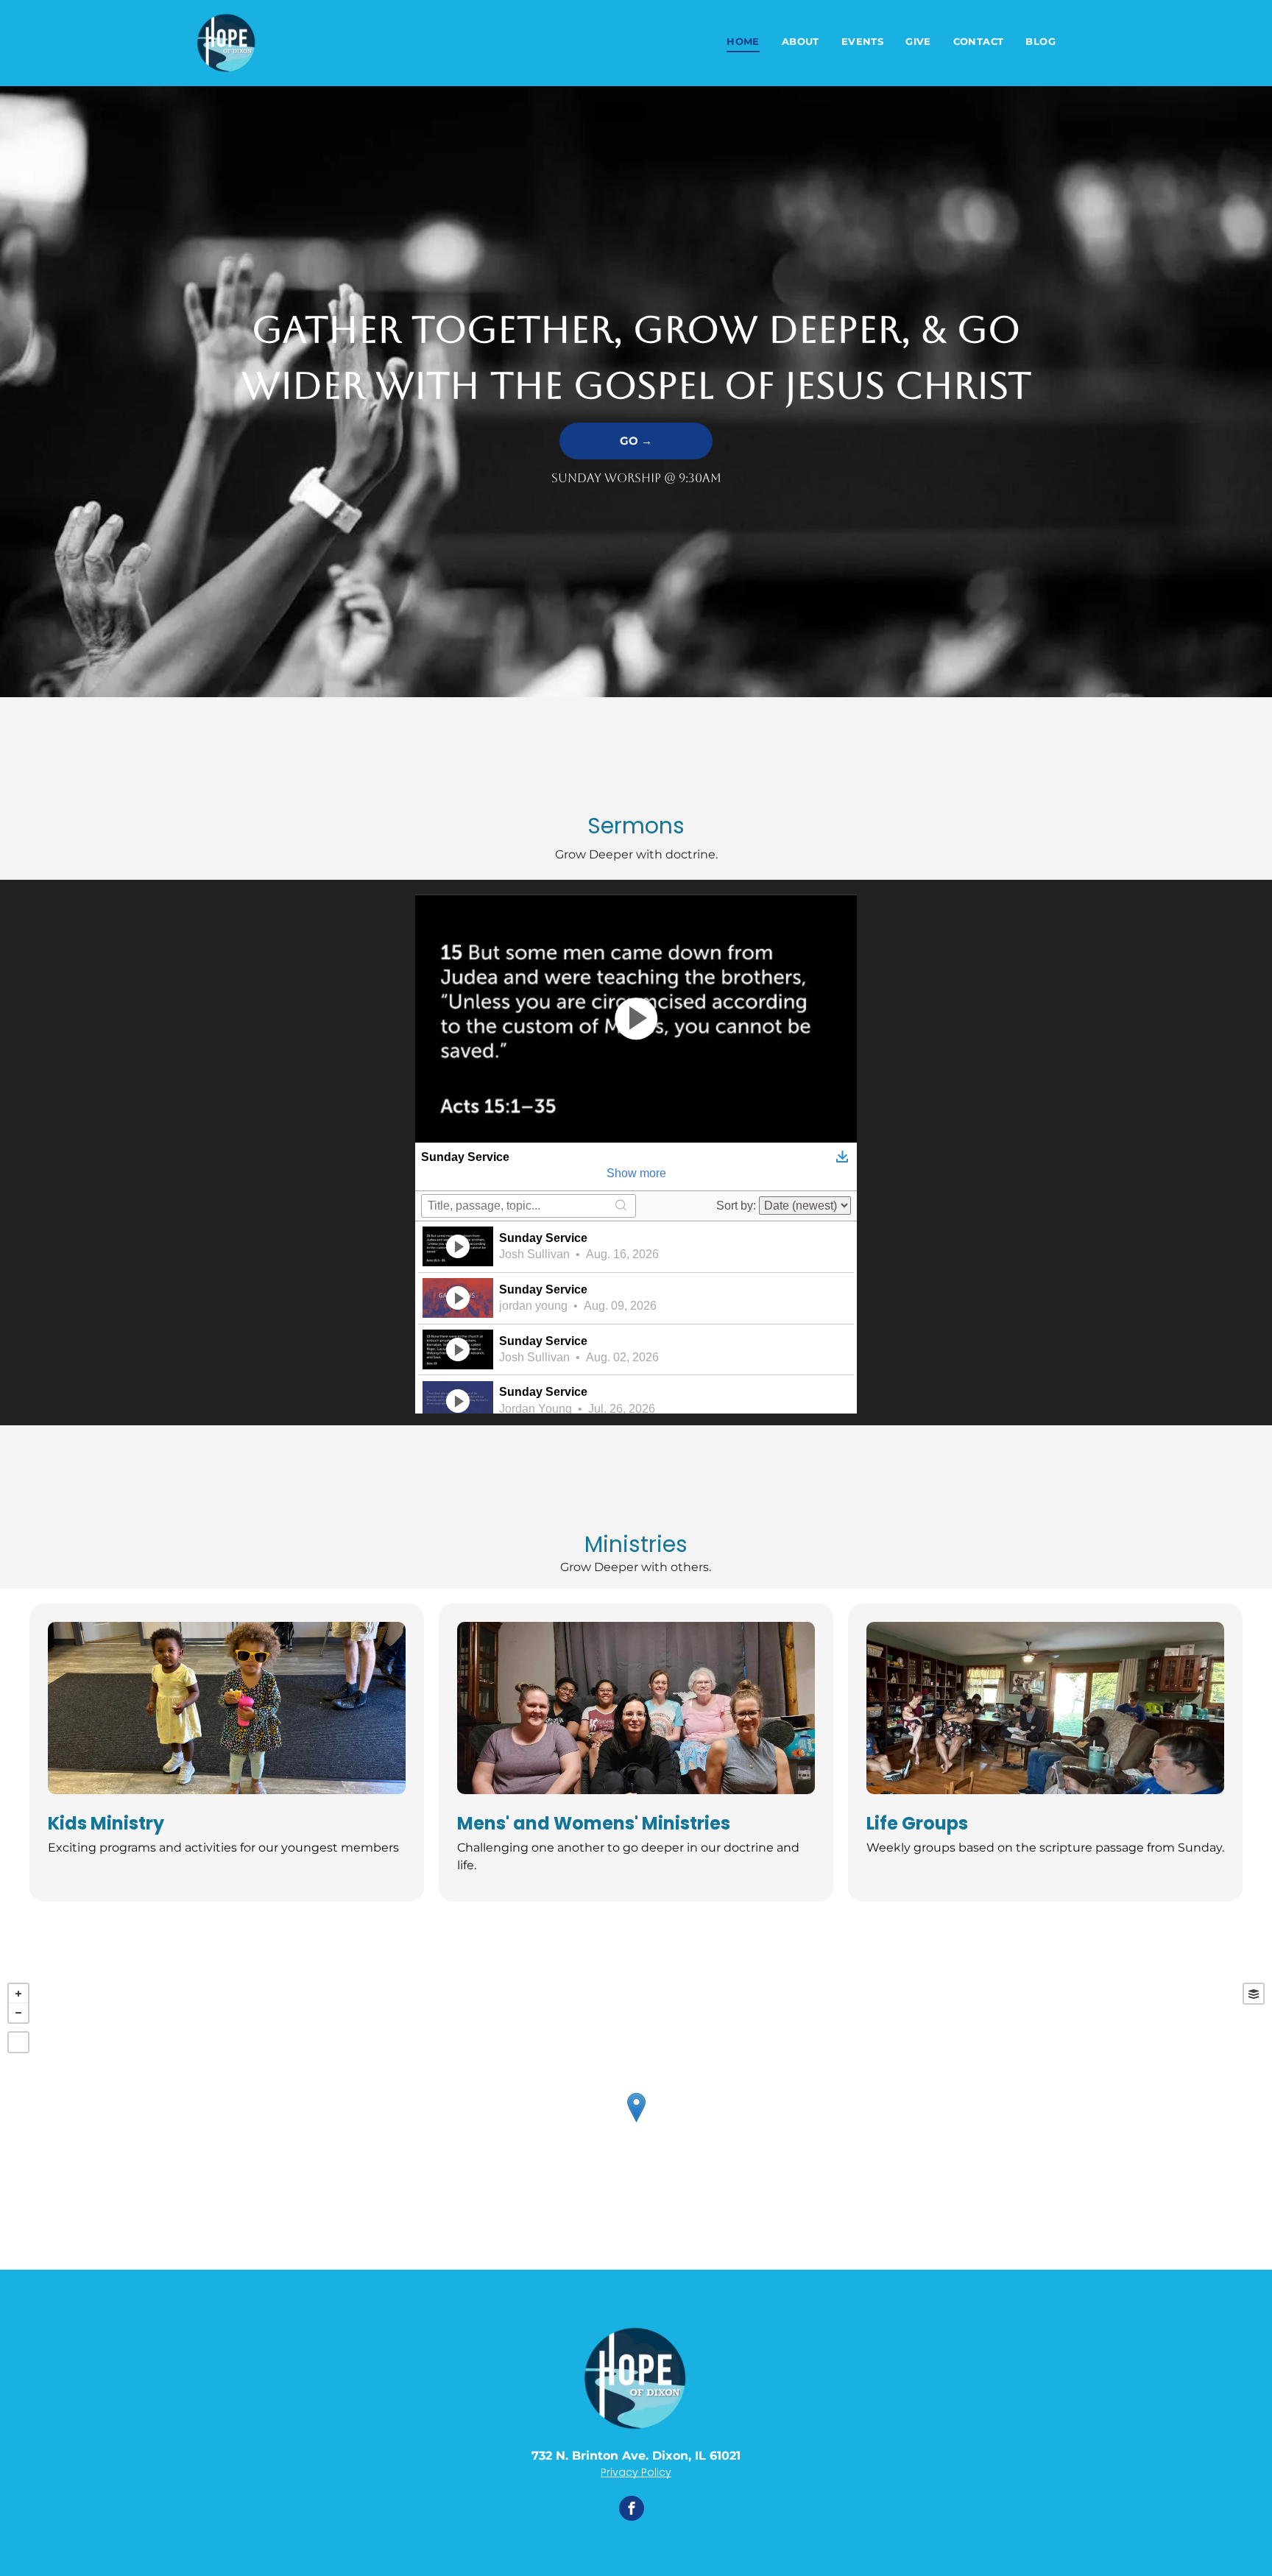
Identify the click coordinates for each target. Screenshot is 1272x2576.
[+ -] (636, 2122)
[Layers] (1254, 1994)
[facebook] (632, 2510)
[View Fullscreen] (18, 2042)
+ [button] (18, 1994)
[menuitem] (743, 42)
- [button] (18, 2013)
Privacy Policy (636, 2472)
